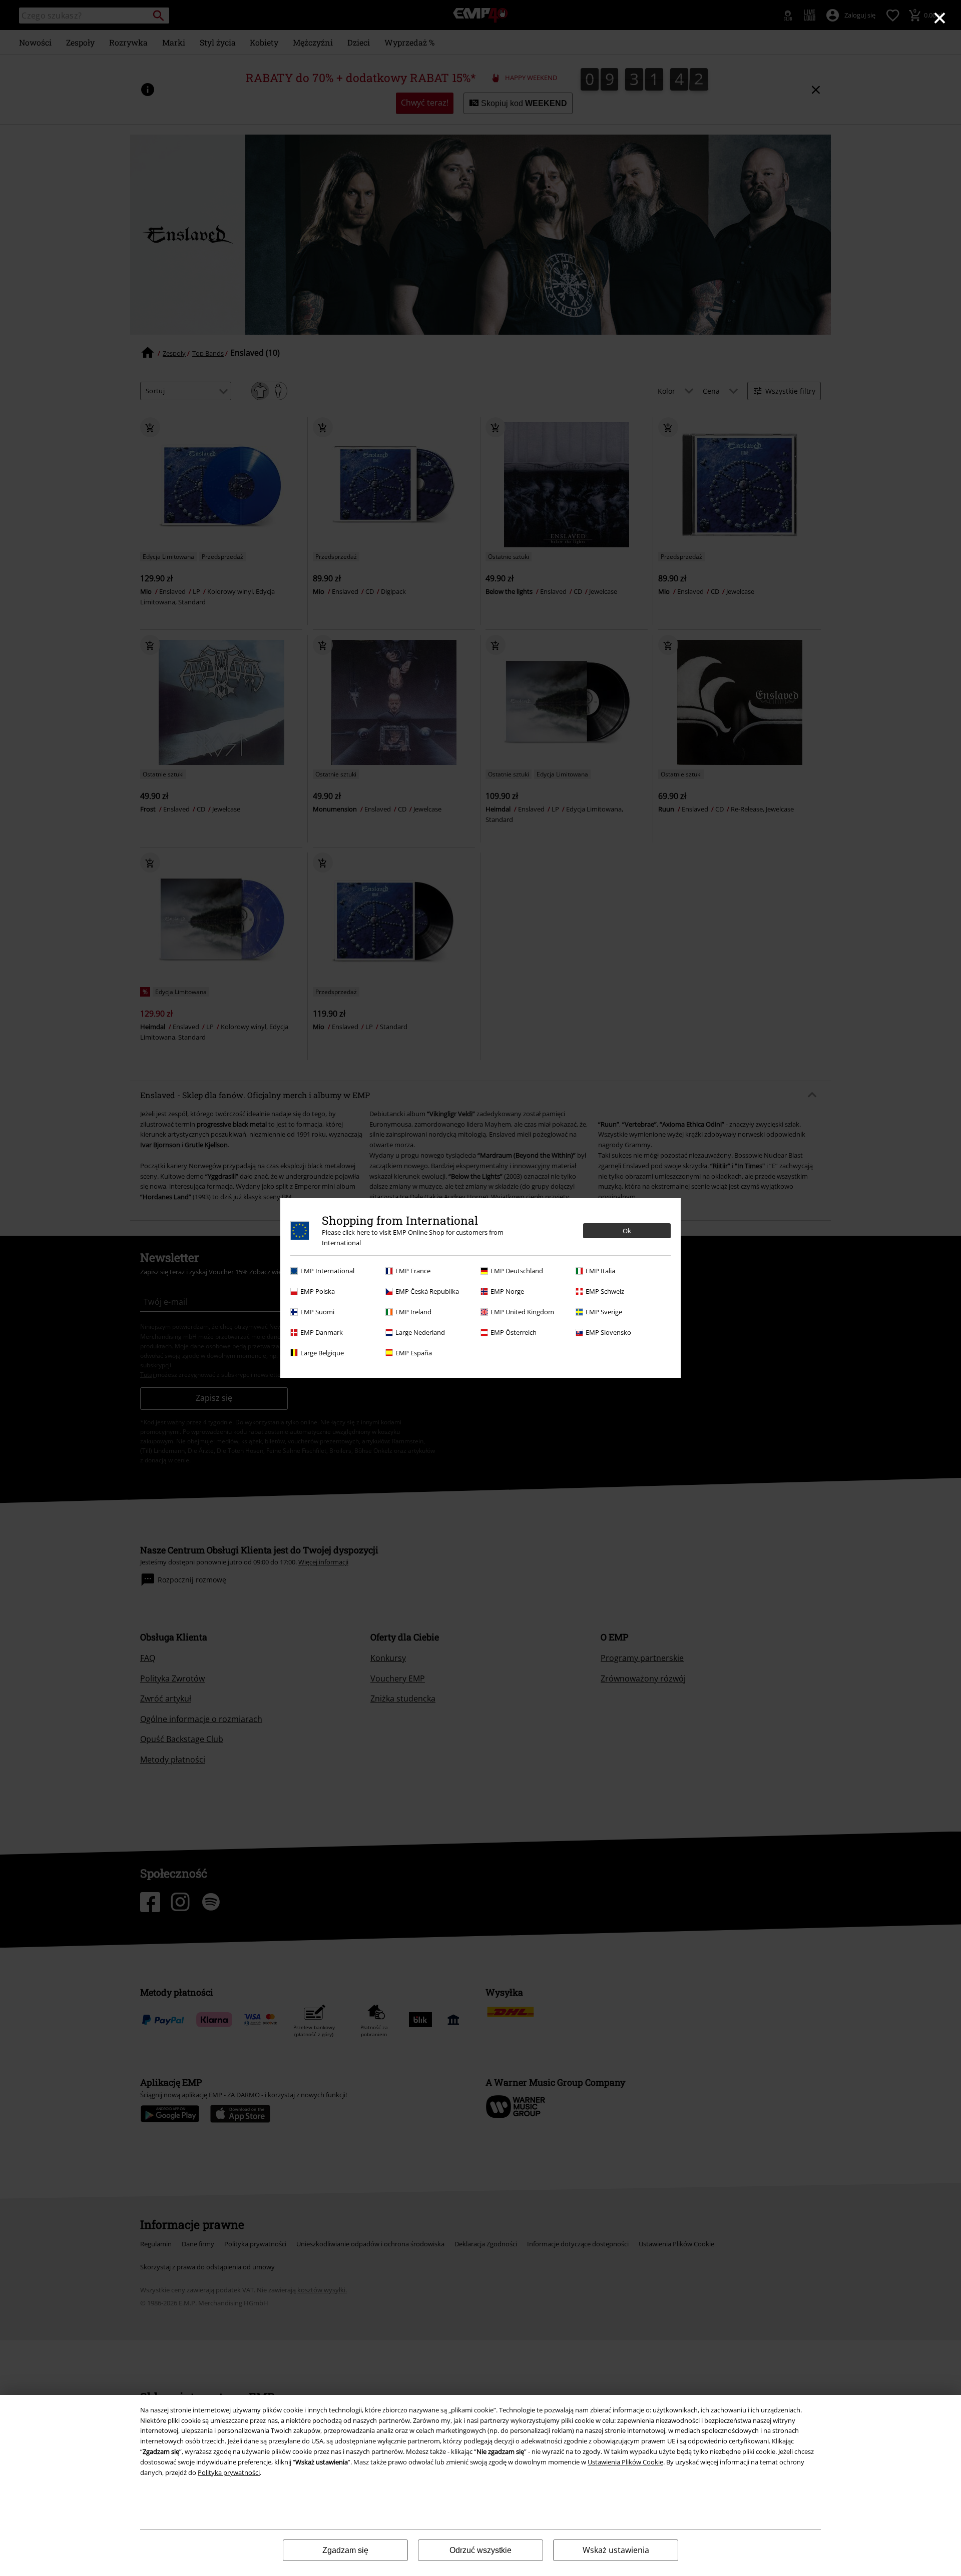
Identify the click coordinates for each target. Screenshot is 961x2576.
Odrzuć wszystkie (480, 2550)
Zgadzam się (345, 2550)
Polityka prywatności (229, 2472)
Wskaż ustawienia (616, 2550)
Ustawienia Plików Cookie (625, 2462)
